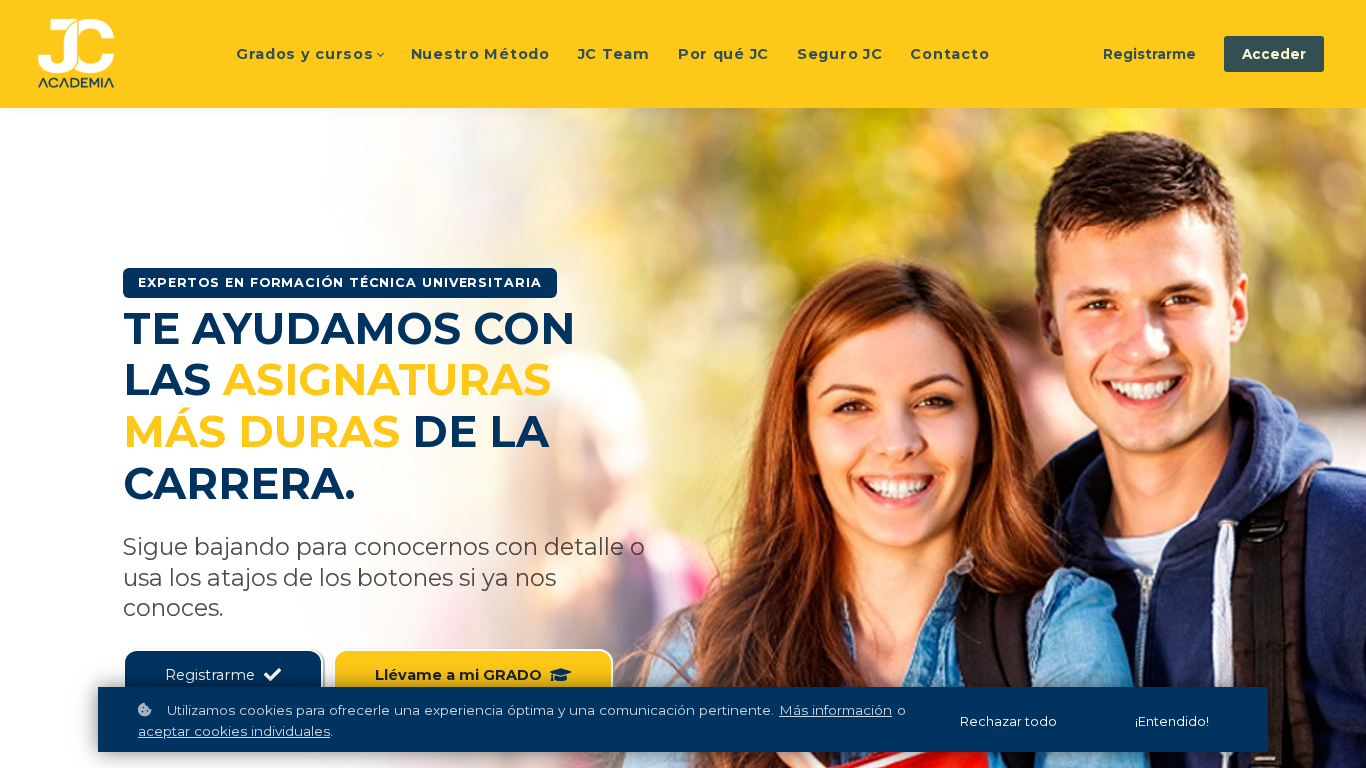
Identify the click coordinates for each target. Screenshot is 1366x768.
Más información (835, 710)
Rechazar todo (1008, 721)
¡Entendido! (1172, 721)
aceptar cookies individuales (234, 731)
